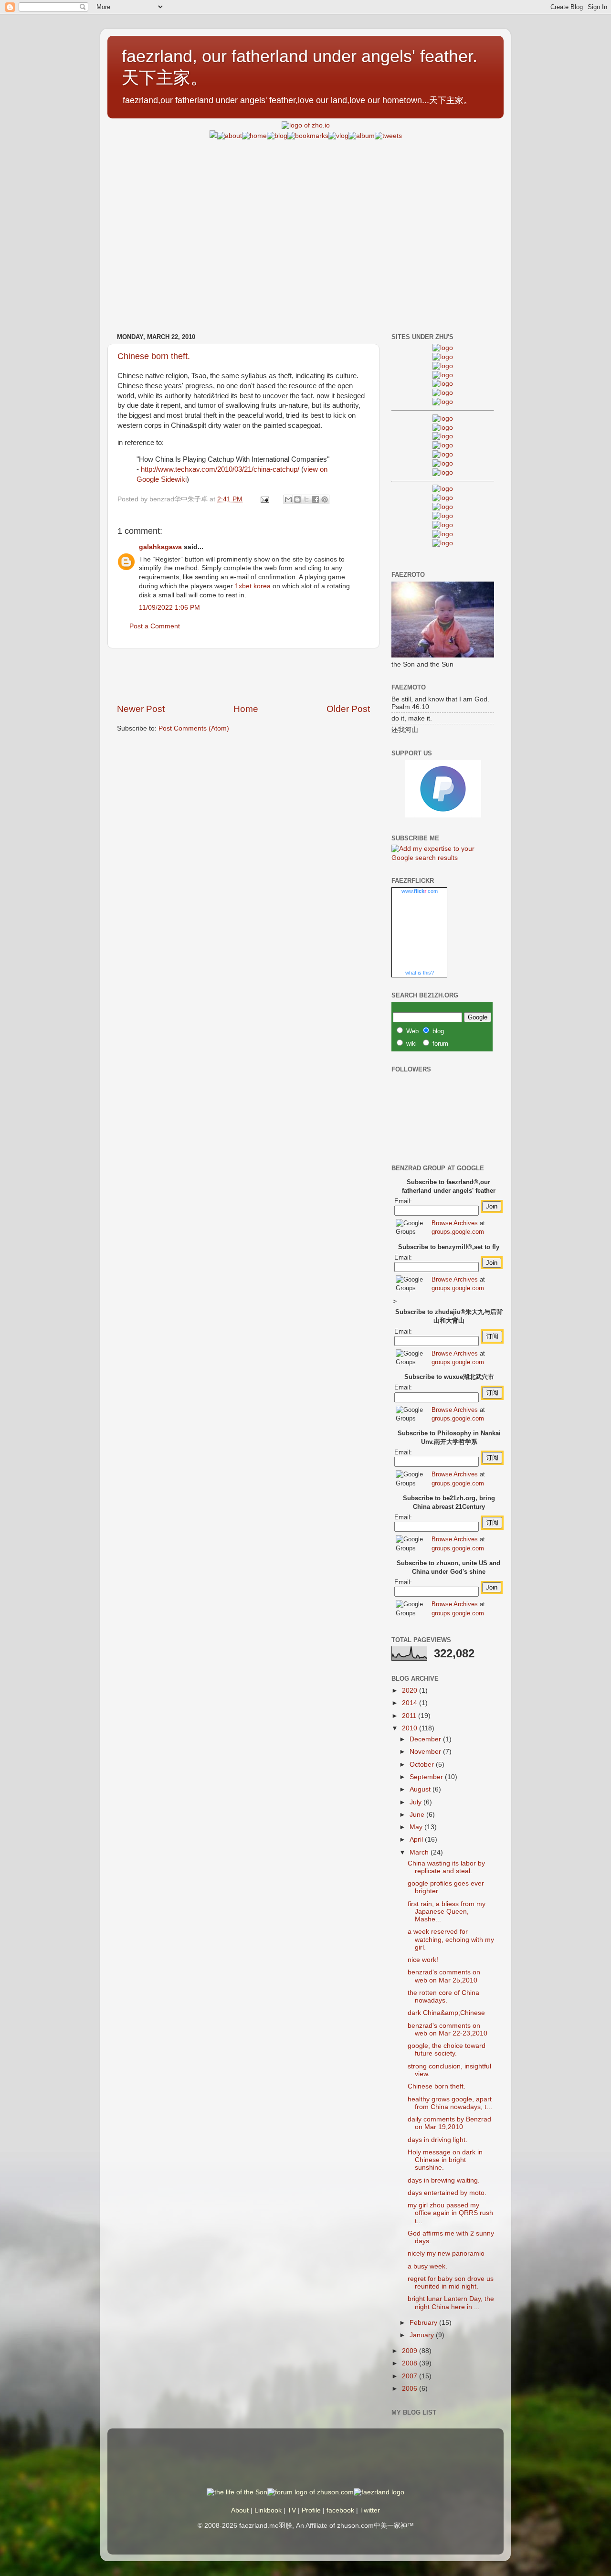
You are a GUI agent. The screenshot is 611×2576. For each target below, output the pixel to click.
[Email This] (288, 499)
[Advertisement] (305, 208)
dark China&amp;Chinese (446, 2013)
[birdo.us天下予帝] (443, 463)
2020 (411, 1691)
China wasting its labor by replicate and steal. (446, 1867)
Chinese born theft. (154, 356)
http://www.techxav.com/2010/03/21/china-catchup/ (220, 469)
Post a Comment (155, 626)
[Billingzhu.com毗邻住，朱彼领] (443, 428)
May (417, 1827)
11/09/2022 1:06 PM (169, 608)
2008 (411, 2363)
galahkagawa (160, 547)
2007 (411, 2376)
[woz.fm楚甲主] (443, 543)
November (426, 1752)
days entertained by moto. (447, 2193)
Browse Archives (455, 1223)
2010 (411, 1728)
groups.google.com (458, 1232)
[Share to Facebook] (316, 499)
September (427, 1777)
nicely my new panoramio (446, 2253)
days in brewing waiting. (444, 2180)
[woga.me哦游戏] (443, 516)
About (240, 2510)
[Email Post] (264, 499)
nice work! (423, 1960)
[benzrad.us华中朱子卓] (443, 357)
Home (246, 709)
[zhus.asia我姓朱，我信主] (443, 384)
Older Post (348, 709)
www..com (420, 891)
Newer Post (141, 709)
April (417, 1839)
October (423, 1765)
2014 (411, 1703)
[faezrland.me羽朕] (443, 375)
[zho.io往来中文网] (443, 366)
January (423, 2335)
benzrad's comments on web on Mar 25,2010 (444, 1976)
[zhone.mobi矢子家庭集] (443, 454)
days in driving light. (437, 2140)
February (424, 2323)
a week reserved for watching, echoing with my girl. (451, 1939)
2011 (410, 1716)
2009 (411, 2351)
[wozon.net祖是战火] (443, 489)
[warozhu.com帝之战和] (443, 534)
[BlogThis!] (297, 499)
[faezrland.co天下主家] (443, 498)
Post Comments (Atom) (194, 728)
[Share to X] (306, 499)
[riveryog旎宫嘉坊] (443, 402)
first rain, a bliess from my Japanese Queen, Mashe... (447, 1912)
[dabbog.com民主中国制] (443, 507)
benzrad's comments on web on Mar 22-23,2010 (448, 2030)
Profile (311, 2510)
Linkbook (268, 2510)
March (420, 1852)
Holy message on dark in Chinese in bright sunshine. (445, 2160)
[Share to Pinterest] (325, 499)
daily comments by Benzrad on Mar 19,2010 (449, 2123)
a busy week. (427, 2266)
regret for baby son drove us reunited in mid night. (451, 2283)
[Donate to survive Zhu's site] (443, 815)
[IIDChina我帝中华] (443, 445)
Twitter (370, 2510)
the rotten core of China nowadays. (443, 1997)
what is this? (420, 973)
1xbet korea (253, 586)
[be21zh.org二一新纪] (443, 348)
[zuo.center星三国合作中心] (443, 525)
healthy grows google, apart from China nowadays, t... (450, 2103)
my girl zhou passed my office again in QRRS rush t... (450, 2213)
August (421, 1789)
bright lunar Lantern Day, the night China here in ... (451, 2303)
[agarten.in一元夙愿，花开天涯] (443, 393)
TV (292, 2510)
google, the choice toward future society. (447, 2050)
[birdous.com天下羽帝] (443, 472)
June (418, 1815)
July (416, 1802)
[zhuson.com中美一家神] (443, 436)
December (426, 1739)
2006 (411, 2389)
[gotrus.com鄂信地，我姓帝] (443, 419)
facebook (340, 2510)
